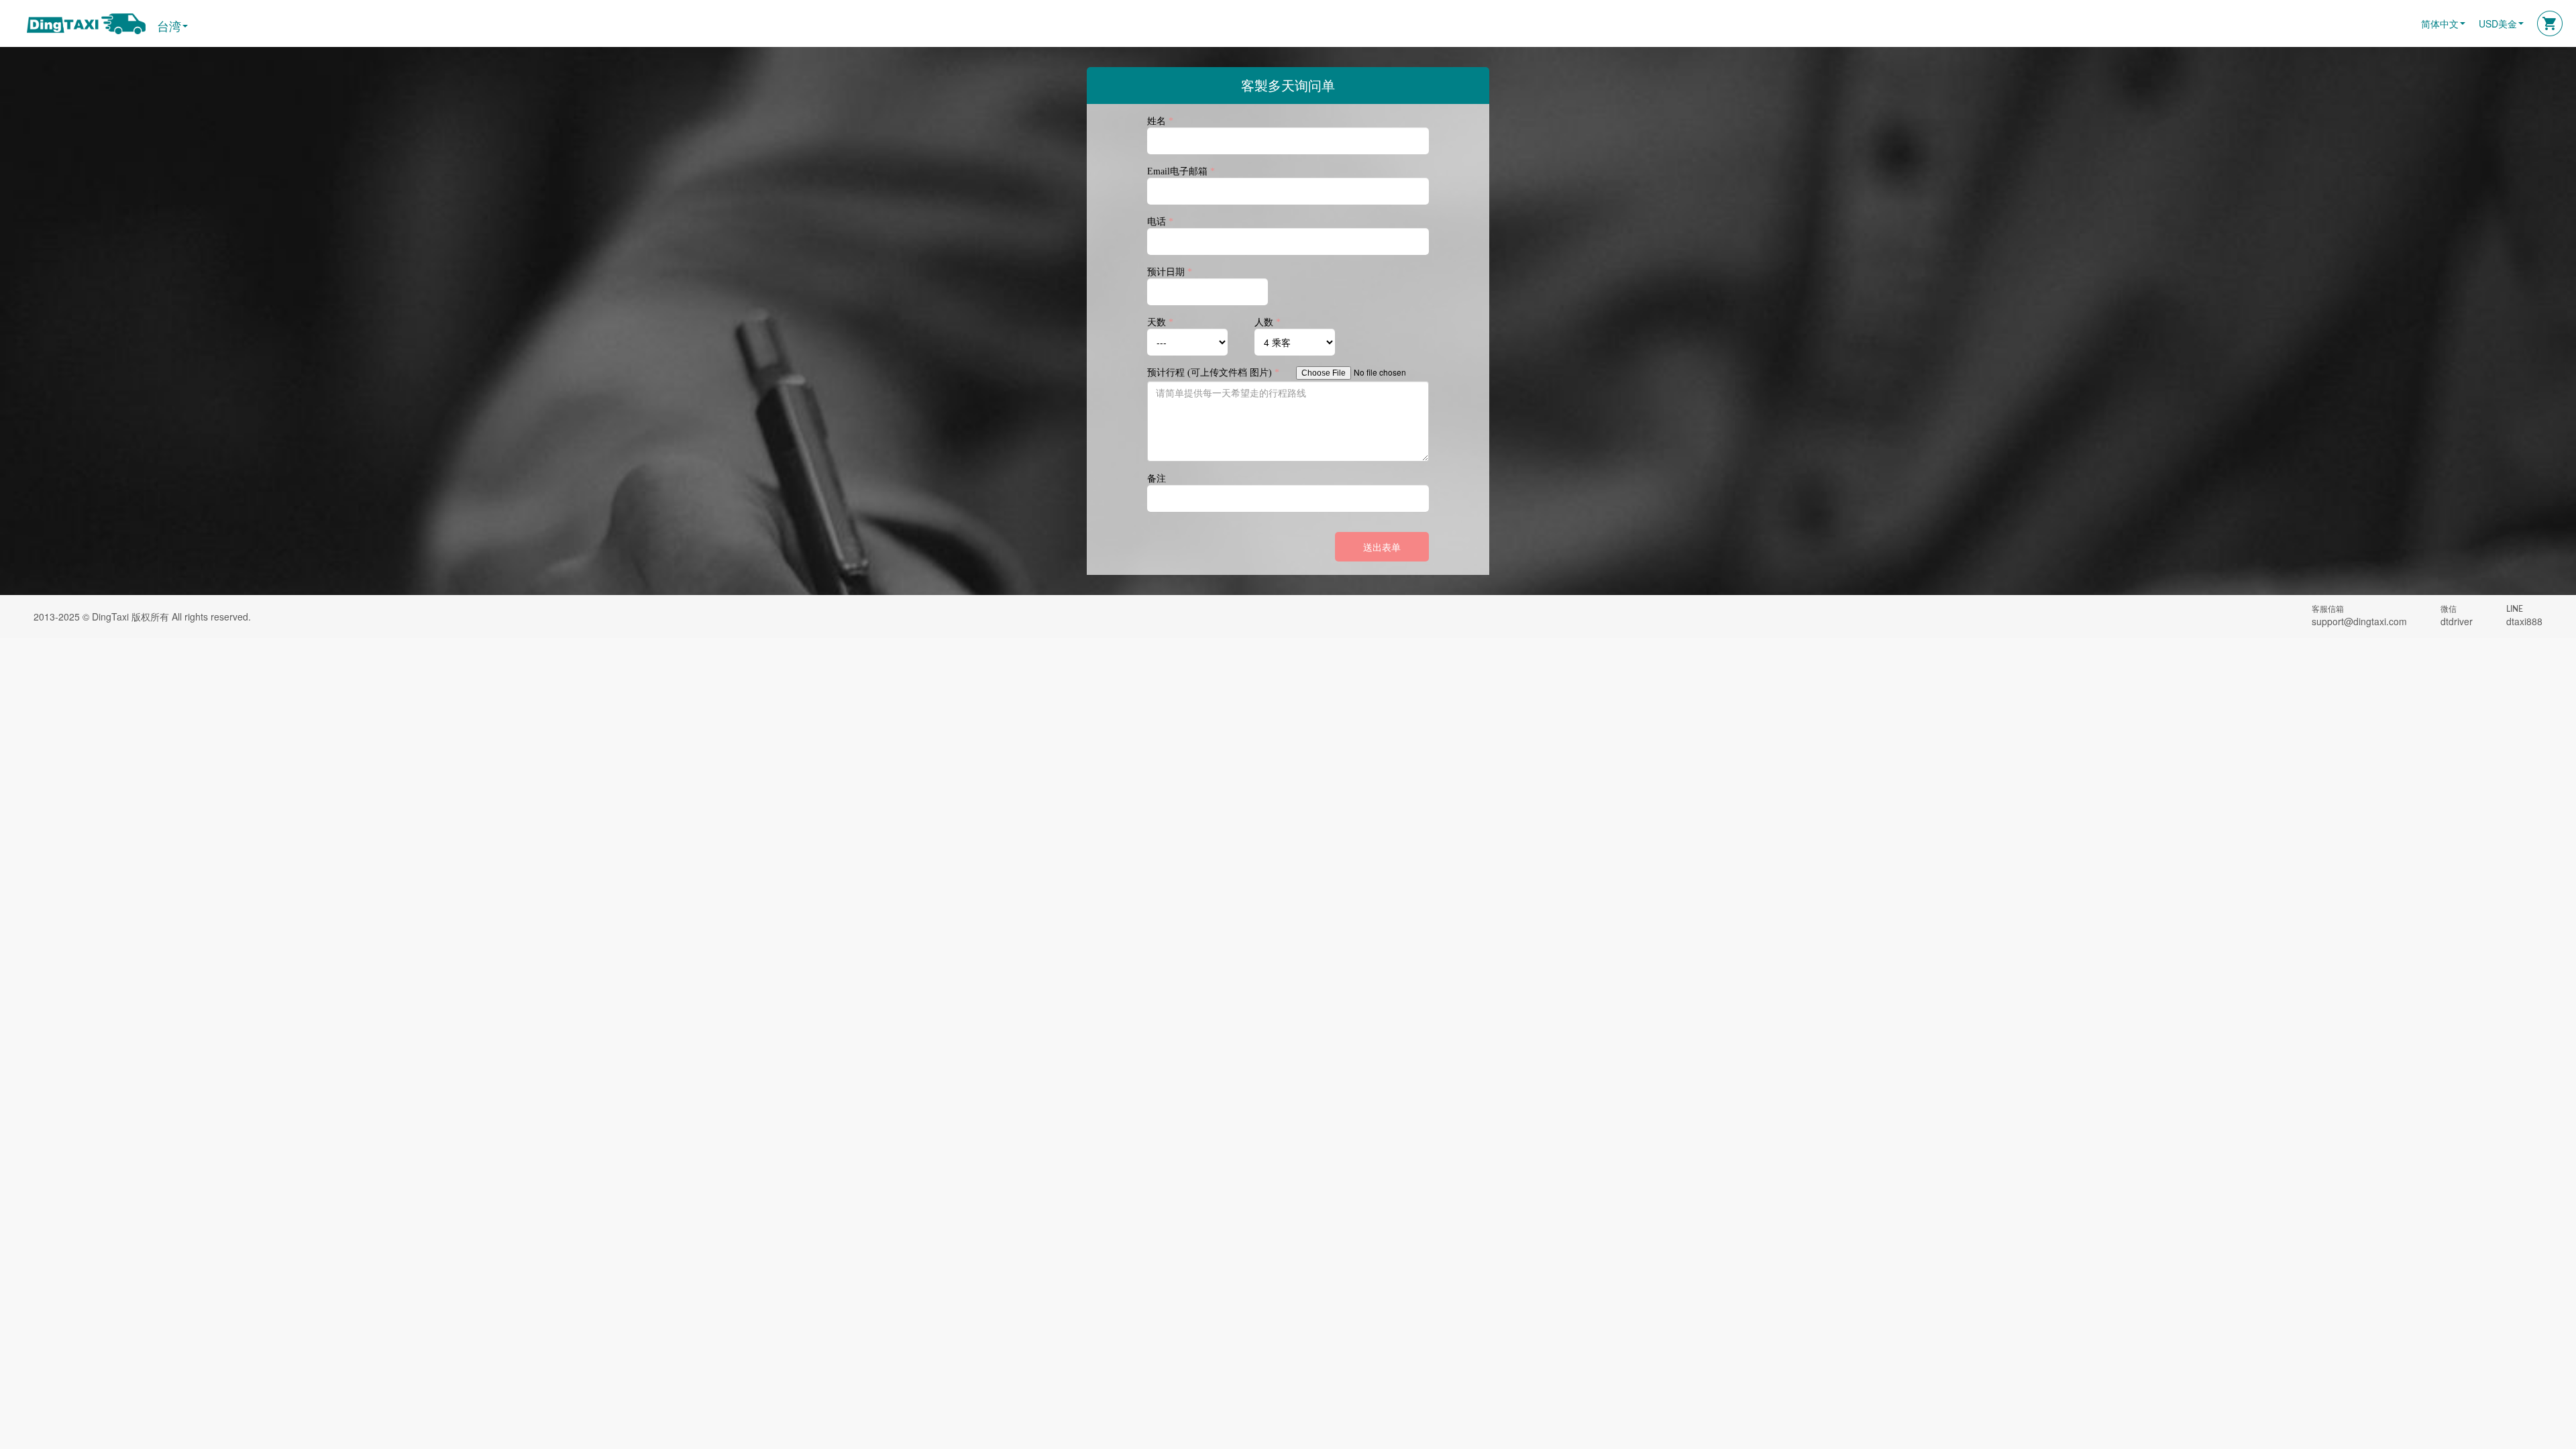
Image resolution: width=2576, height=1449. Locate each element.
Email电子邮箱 (1181, 171)
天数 (1160, 322)
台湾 (169, 26)
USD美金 (2498, 23)
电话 (1160, 221)
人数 (1268, 322)
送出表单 (1382, 547)
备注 (1157, 478)
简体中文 (2440, 23)
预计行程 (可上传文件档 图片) (1213, 372)
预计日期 (1170, 272)
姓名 (1160, 121)
